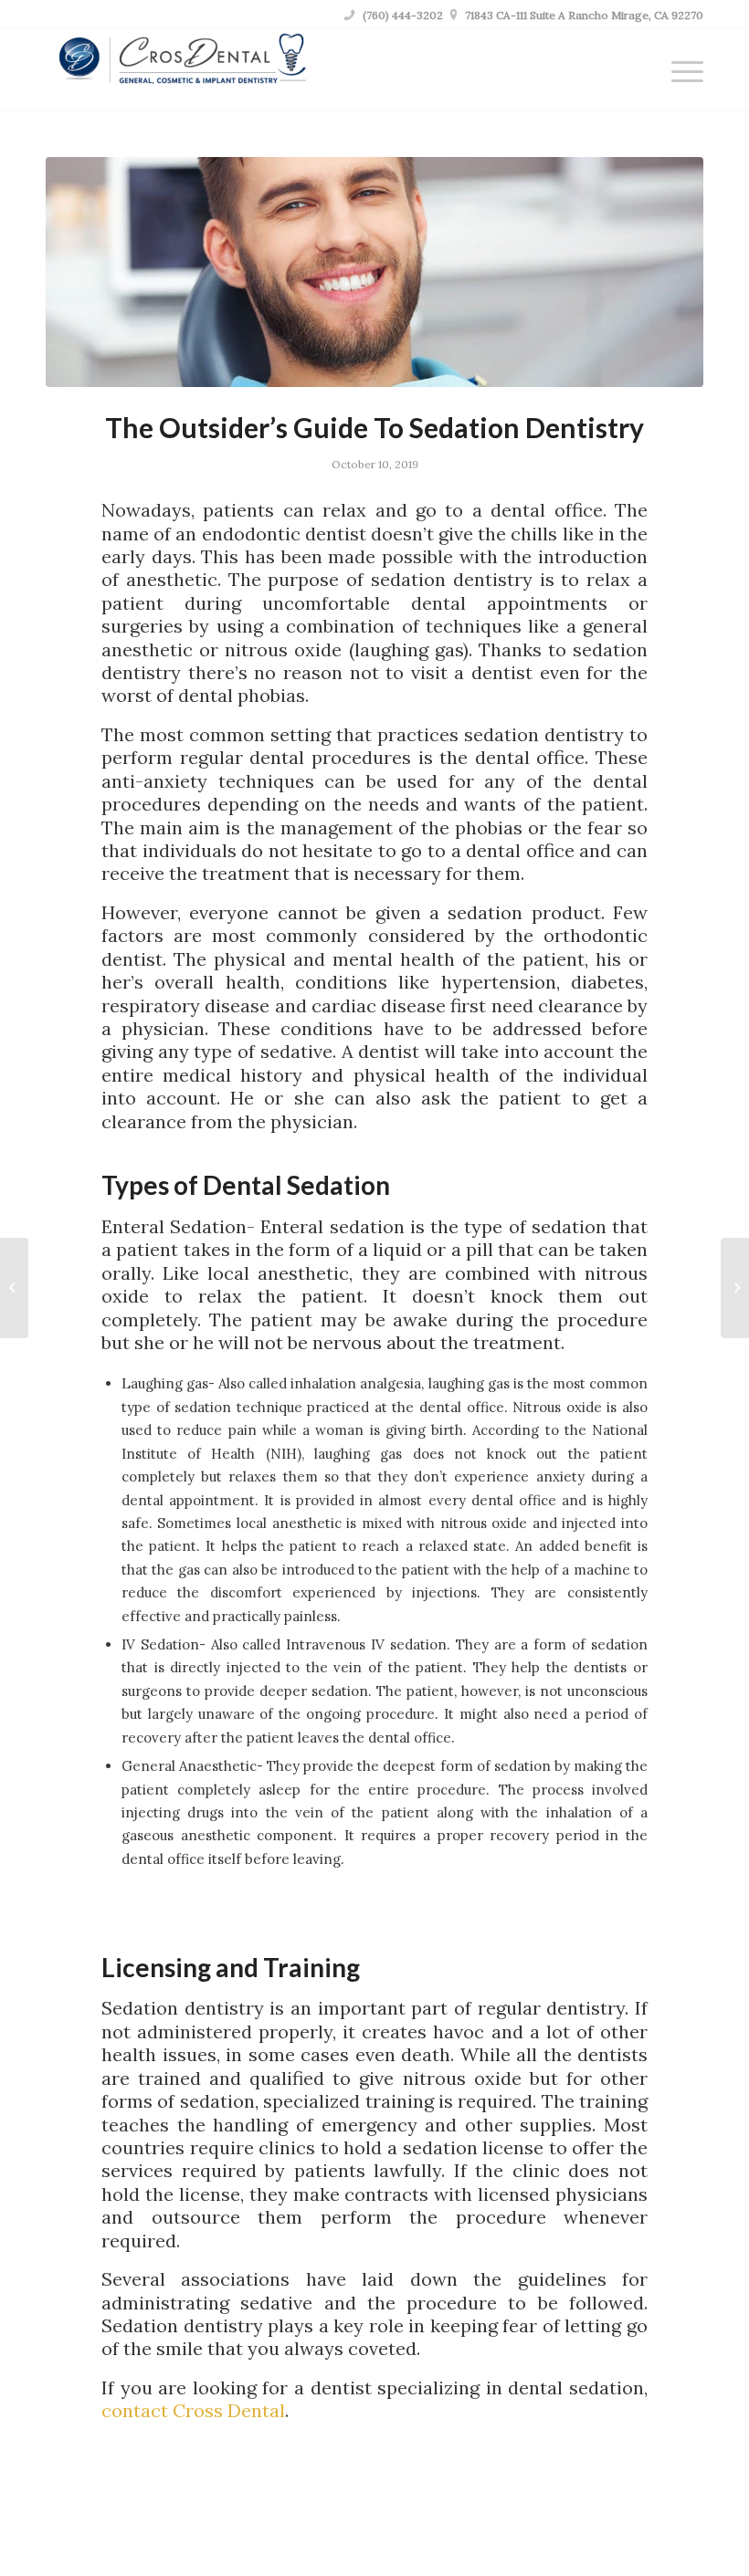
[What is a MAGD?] (14, 1288)
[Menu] (678, 69)
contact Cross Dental (193, 2410)
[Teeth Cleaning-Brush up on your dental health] (735, 1288)
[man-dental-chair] (374, 272)
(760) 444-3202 (394, 15)
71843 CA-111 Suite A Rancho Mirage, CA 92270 (577, 15)
